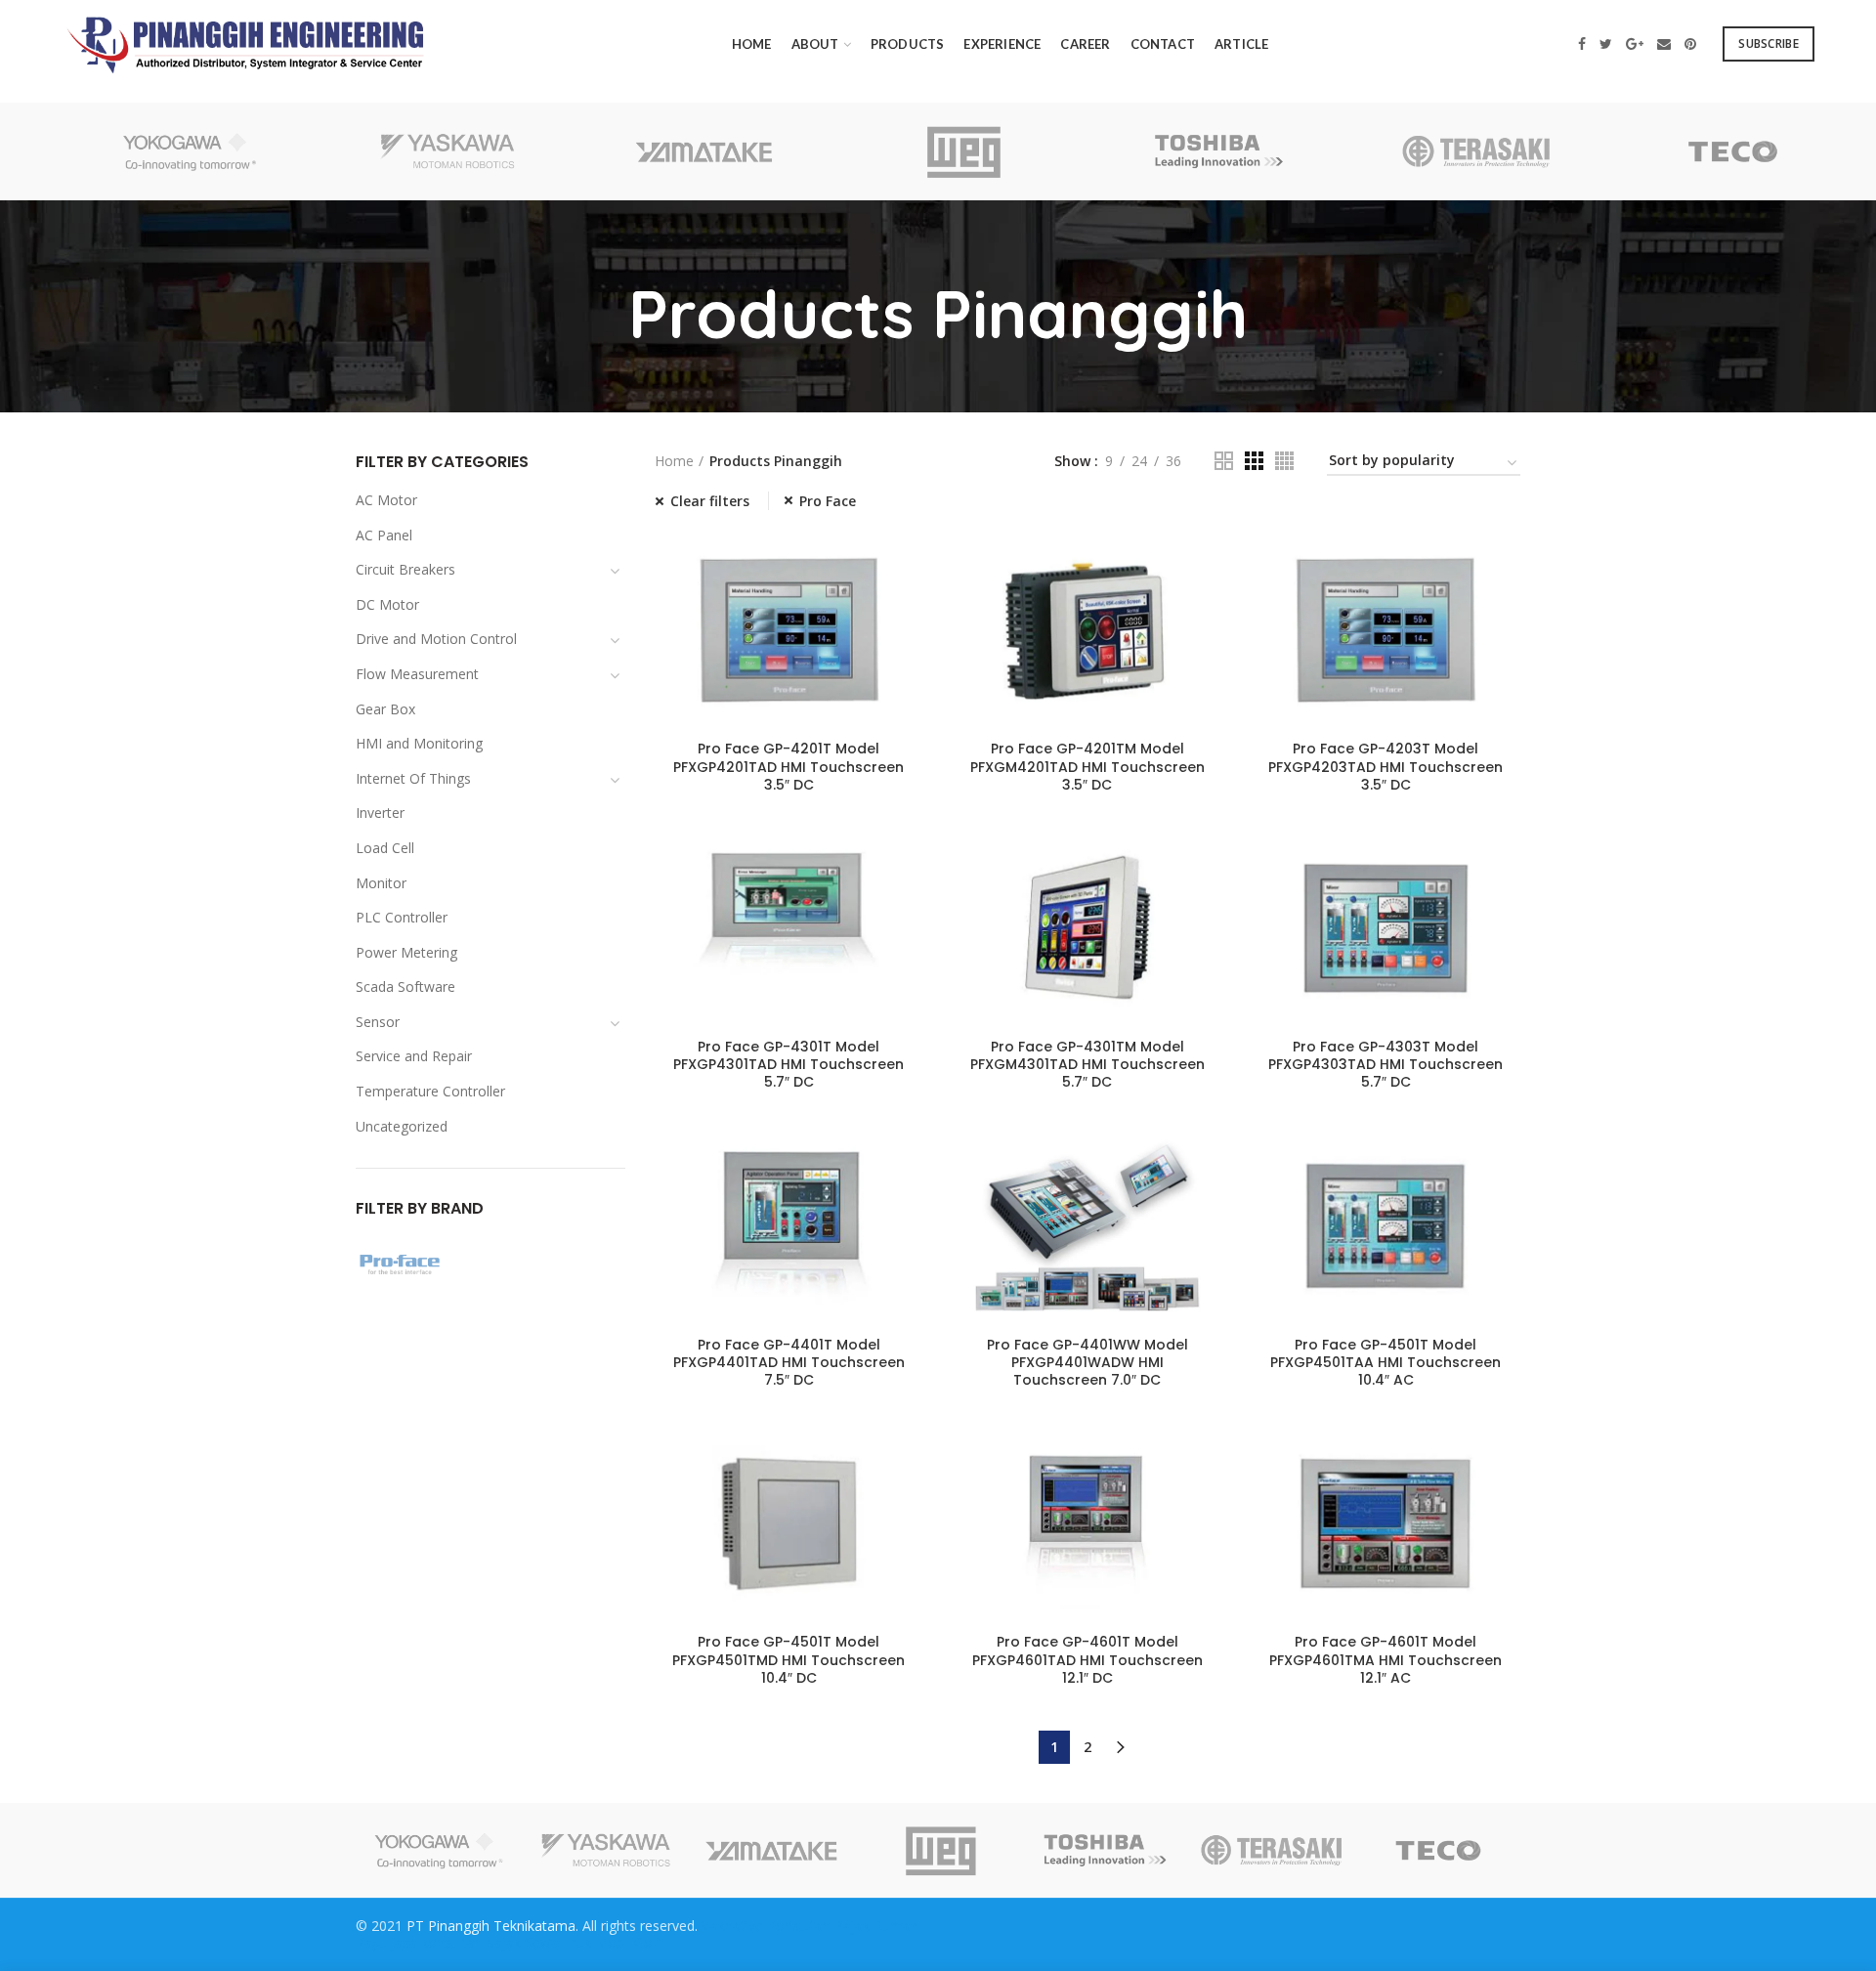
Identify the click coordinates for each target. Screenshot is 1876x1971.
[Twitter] (1606, 44)
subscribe (1769, 43)
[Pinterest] (1690, 44)
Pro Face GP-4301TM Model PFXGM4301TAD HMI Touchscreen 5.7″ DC (1087, 1065)
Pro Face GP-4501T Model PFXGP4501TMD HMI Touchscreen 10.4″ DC (789, 1660)
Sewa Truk (558, 1942)
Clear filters (710, 501)
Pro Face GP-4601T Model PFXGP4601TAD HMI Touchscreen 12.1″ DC (1087, 1660)
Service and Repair (414, 1056)
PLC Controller (402, 917)
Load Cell (385, 848)
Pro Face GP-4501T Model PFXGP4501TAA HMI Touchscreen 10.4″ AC (1386, 1363)
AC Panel (384, 535)
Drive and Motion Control (436, 639)
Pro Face (828, 501)
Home (674, 461)
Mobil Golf (628, 1942)
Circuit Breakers (405, 569)
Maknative (730, 1926)
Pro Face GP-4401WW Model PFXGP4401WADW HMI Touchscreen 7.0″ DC (1087, 1363)
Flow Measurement (417, 674)
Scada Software (405, 986)
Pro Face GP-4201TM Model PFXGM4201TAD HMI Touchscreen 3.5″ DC (1087, 767)
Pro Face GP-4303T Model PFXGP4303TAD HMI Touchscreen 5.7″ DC (1386, 1065)
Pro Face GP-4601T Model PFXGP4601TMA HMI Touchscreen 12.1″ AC (1386, 1660)
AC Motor (386, 500)
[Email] (1664, 44)
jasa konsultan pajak (456, 1942)
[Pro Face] (490, 1267)
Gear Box (385, 709)
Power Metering (406, 952)
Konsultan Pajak (818, 1926)
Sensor (378, 1022)
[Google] (1635, 44)
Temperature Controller (430, 1091)
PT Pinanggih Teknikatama (491, 1926)
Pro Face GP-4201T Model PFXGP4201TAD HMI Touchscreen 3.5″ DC (789, 767)
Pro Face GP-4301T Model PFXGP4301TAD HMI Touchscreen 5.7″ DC (789, 1065)
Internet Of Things (413, 778)
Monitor (381, 883)
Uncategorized (402, 1126)
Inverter (380, 813)
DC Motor (387, 604)
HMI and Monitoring (419, 743)
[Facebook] (1582, 44)
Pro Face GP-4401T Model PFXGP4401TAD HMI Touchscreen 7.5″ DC (789, 1363)
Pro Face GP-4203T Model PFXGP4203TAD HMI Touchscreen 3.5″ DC (1386, 767)
